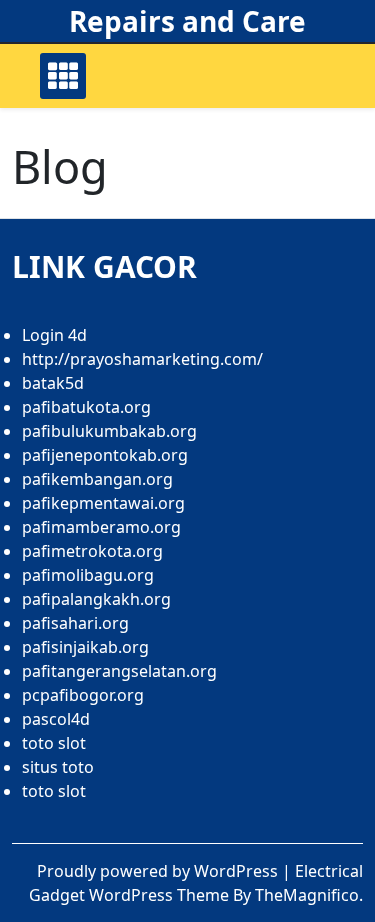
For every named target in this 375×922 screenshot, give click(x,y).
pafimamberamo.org (101, 527)
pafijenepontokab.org (105, 455)
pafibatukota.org (86, 407)
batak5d (53, 383)
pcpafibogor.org (83, 695)
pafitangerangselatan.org (119, 671)
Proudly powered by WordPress (159, 871)
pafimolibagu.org (88, 575)
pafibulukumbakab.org (109, 431)
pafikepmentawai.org (103, 503)
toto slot (54, 743)
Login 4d (54, 335)
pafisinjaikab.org (85, 647)
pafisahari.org (75, 623)
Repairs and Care (187, 21)
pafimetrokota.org (92, 551)
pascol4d (56, 719)
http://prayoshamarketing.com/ (142, 359)
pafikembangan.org (97, 479)
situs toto (58, 767)
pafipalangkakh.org (96, 599)
